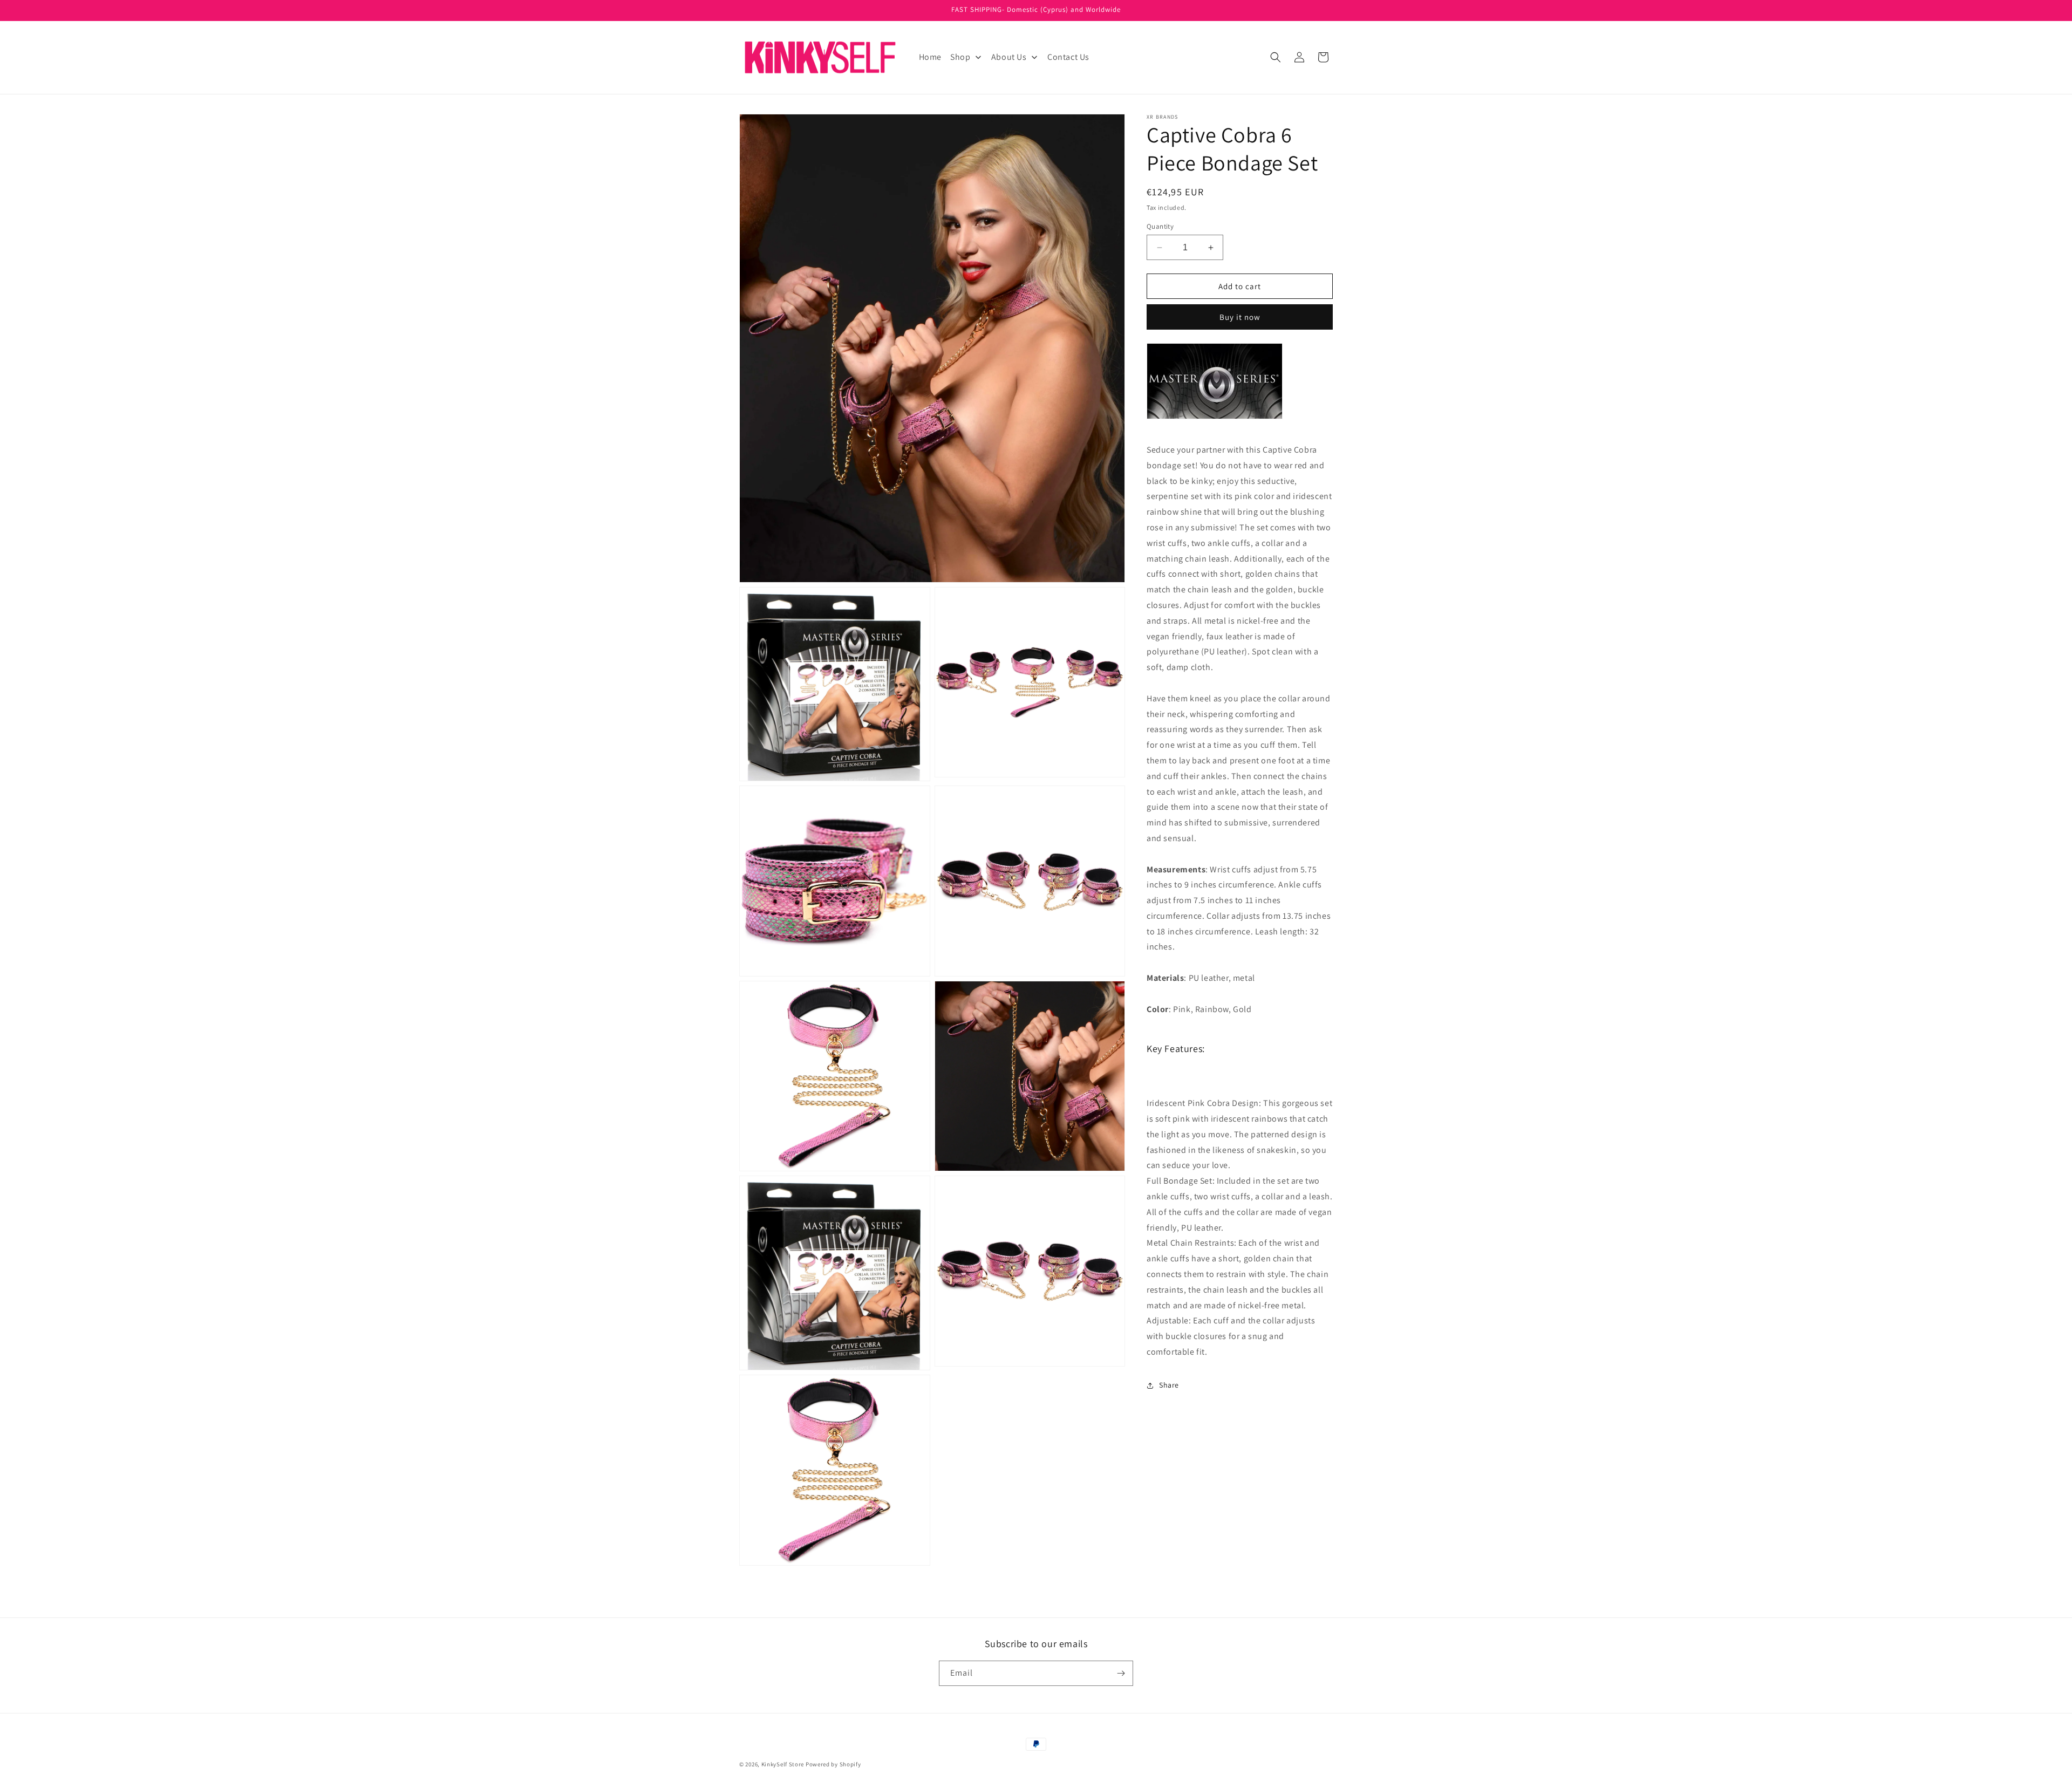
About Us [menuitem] (1009, 57)
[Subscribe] (1121, 1673)
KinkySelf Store (783, 1764)
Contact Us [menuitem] (1068, 57)
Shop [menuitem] (960, 57)
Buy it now (1240, 317)
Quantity (1160, 226)
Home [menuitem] (930, 57)
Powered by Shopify (833, 1764)
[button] (1276, 57)
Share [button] (1169, 1385)
